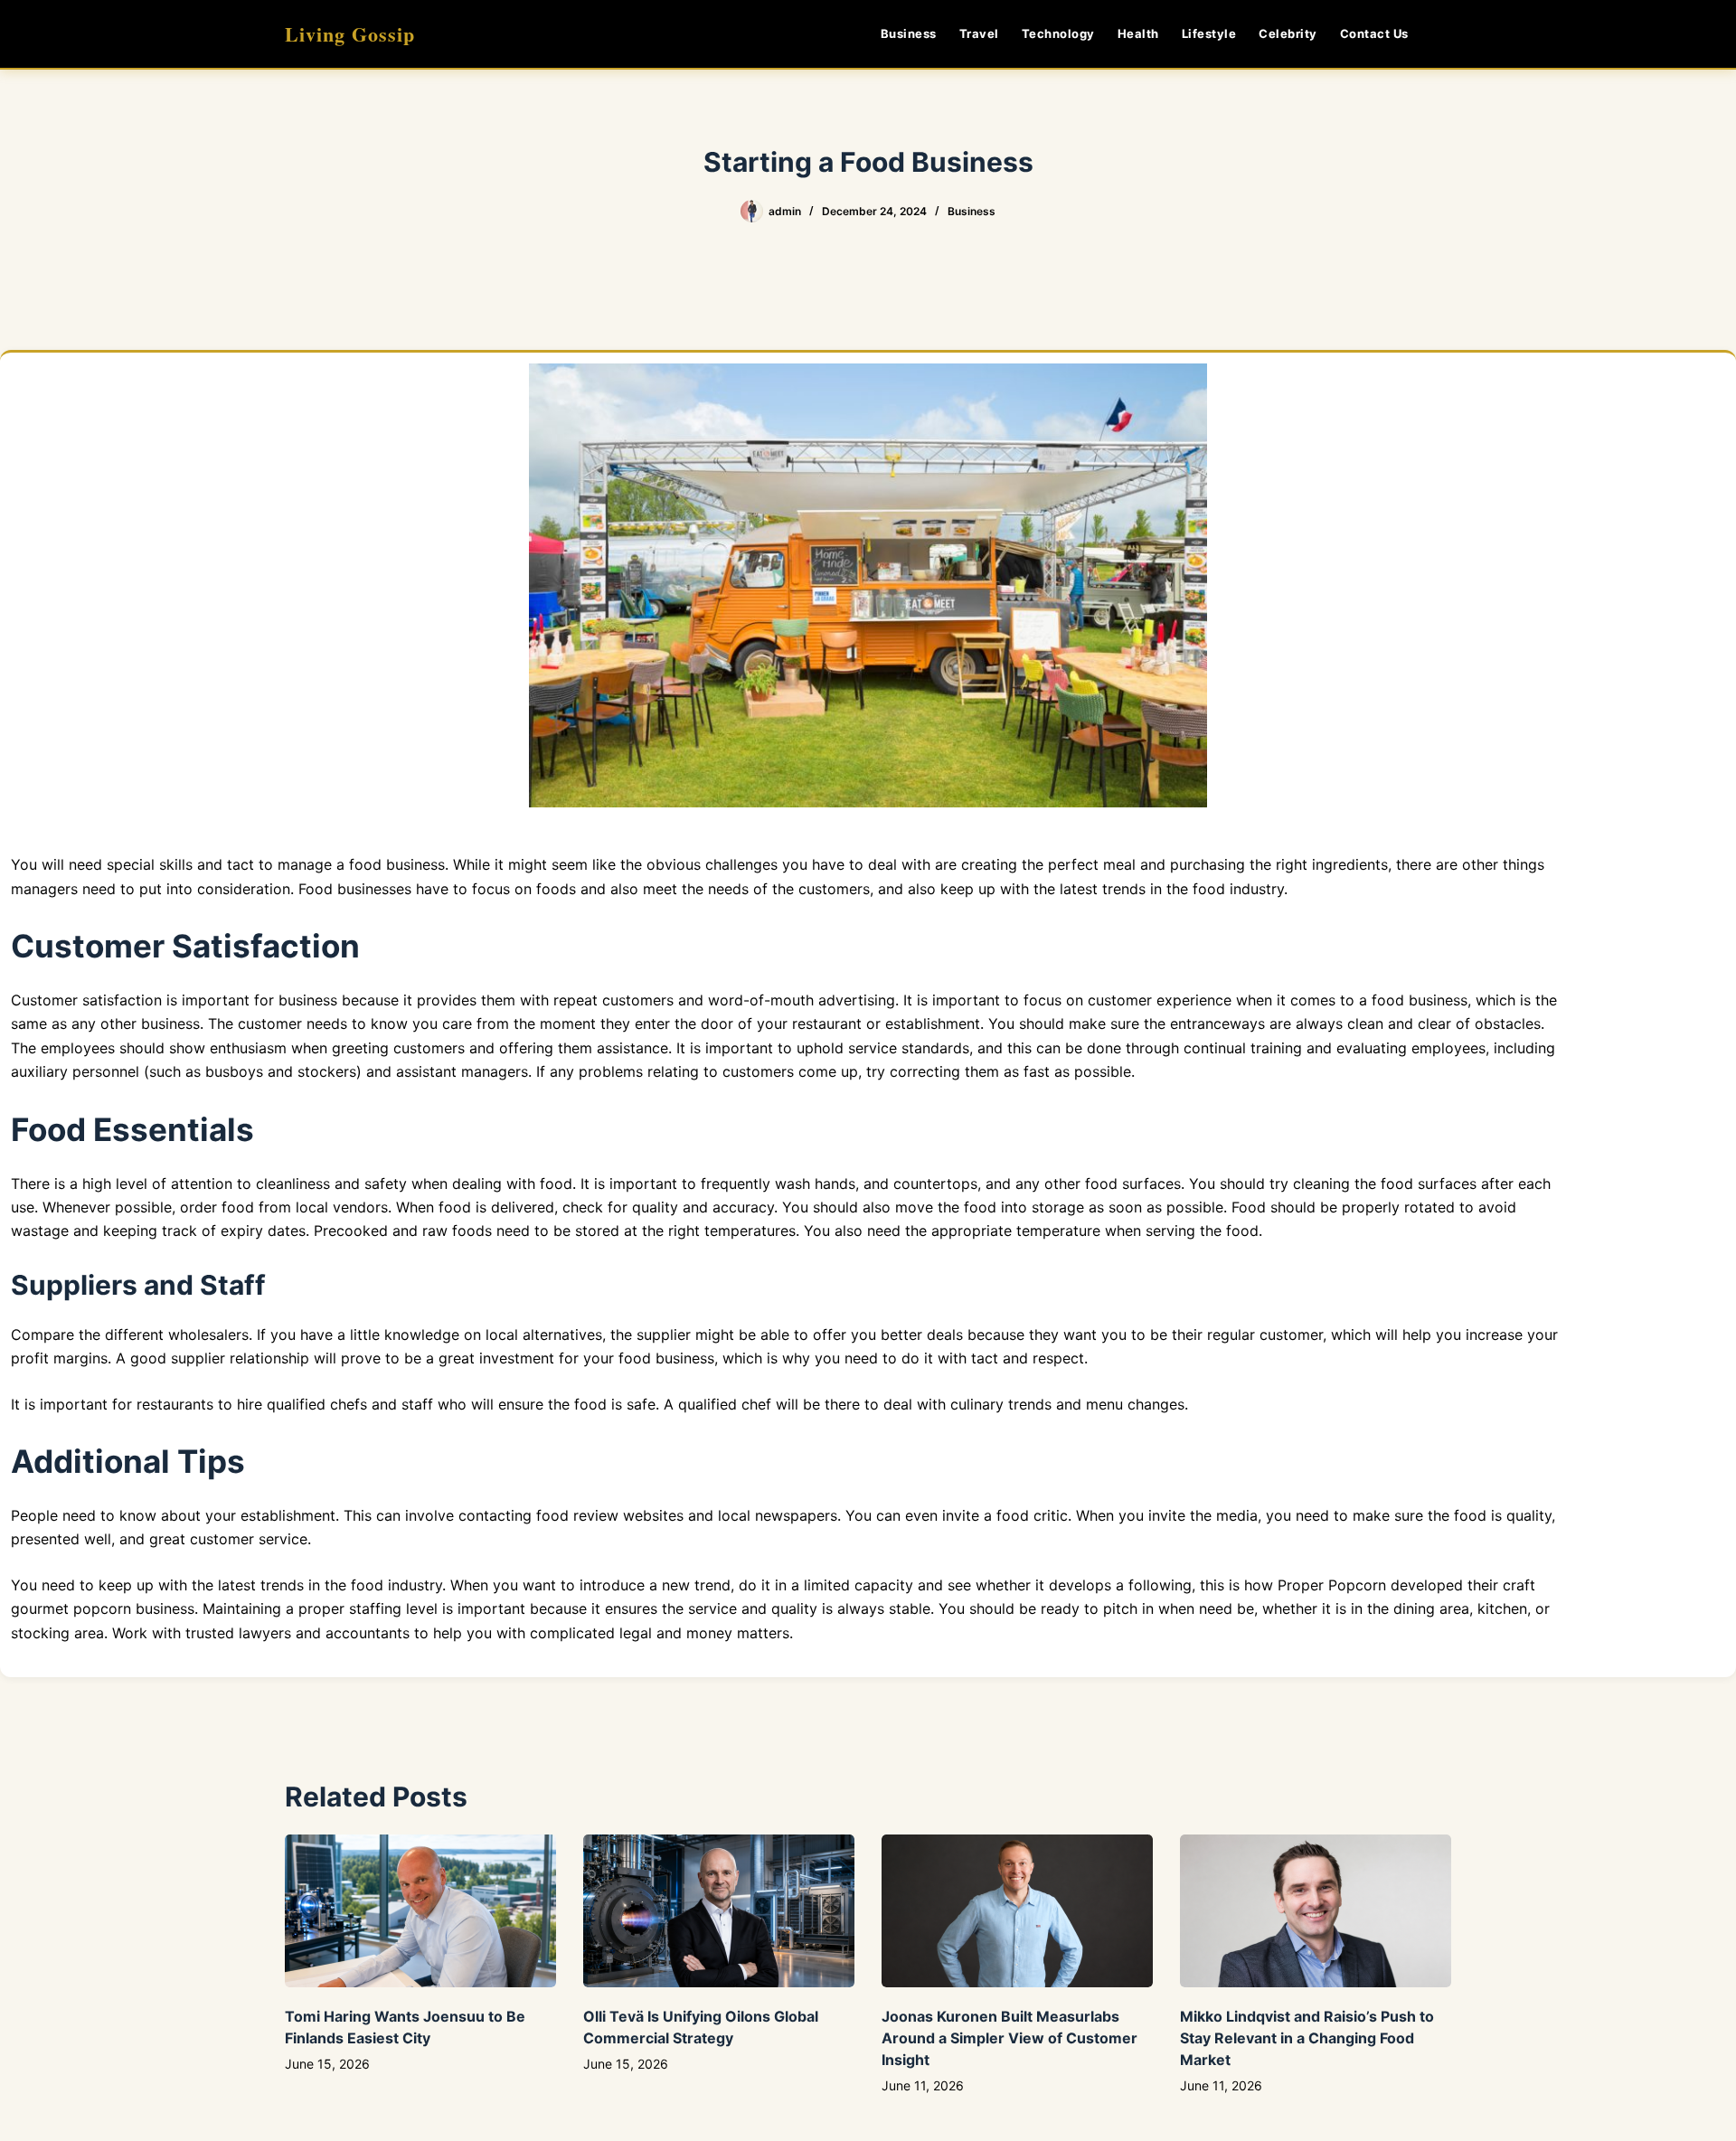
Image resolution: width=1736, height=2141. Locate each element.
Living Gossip (350, 34)
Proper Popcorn (1332, 1585)
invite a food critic (1005, 1515)
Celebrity (1288, 33)
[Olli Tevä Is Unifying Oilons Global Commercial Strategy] (719, 1911)
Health (1138, 33)
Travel (979, 33)
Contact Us (1374, 33)
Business (909, 33)
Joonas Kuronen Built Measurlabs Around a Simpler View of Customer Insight (1010, 2038)
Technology (1058, 33)
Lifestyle (1209, 33)
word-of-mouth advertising (802, 1000)
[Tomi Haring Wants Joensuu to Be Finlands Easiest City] (420, 1911)
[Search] (1444, 34)
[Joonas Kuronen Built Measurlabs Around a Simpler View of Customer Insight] (1017, 1911)
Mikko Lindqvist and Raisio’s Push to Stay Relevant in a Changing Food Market (1307, 2038)
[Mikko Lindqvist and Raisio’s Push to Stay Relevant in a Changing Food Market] (1316, 1911)
